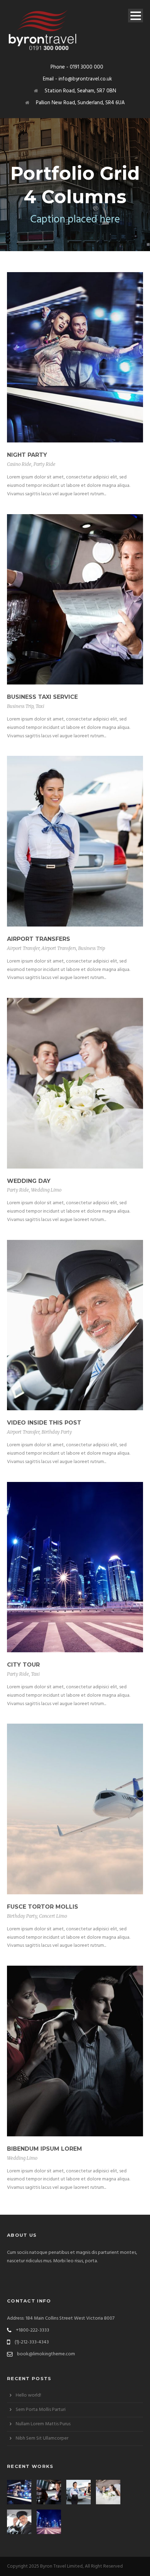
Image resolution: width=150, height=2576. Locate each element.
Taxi (40, 706)
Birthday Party (57, 1432)
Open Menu (136, 16)
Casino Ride (19, 464)
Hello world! (28, 2395)
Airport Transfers (39, 939)
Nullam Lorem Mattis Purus (43, 2424)
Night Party (27, 455)
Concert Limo (53, 1916)
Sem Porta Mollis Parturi (41, 2410)
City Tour (23, 1665)
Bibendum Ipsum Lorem (44, 2149)
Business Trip (20, 706)
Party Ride (44, 464)
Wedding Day (29, 1181)
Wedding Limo (46, 1190)
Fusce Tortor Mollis (43, 1907)
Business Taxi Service (42, 697)
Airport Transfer (23, 948)
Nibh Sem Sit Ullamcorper (42, 2438)
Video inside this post (44, 1423)
